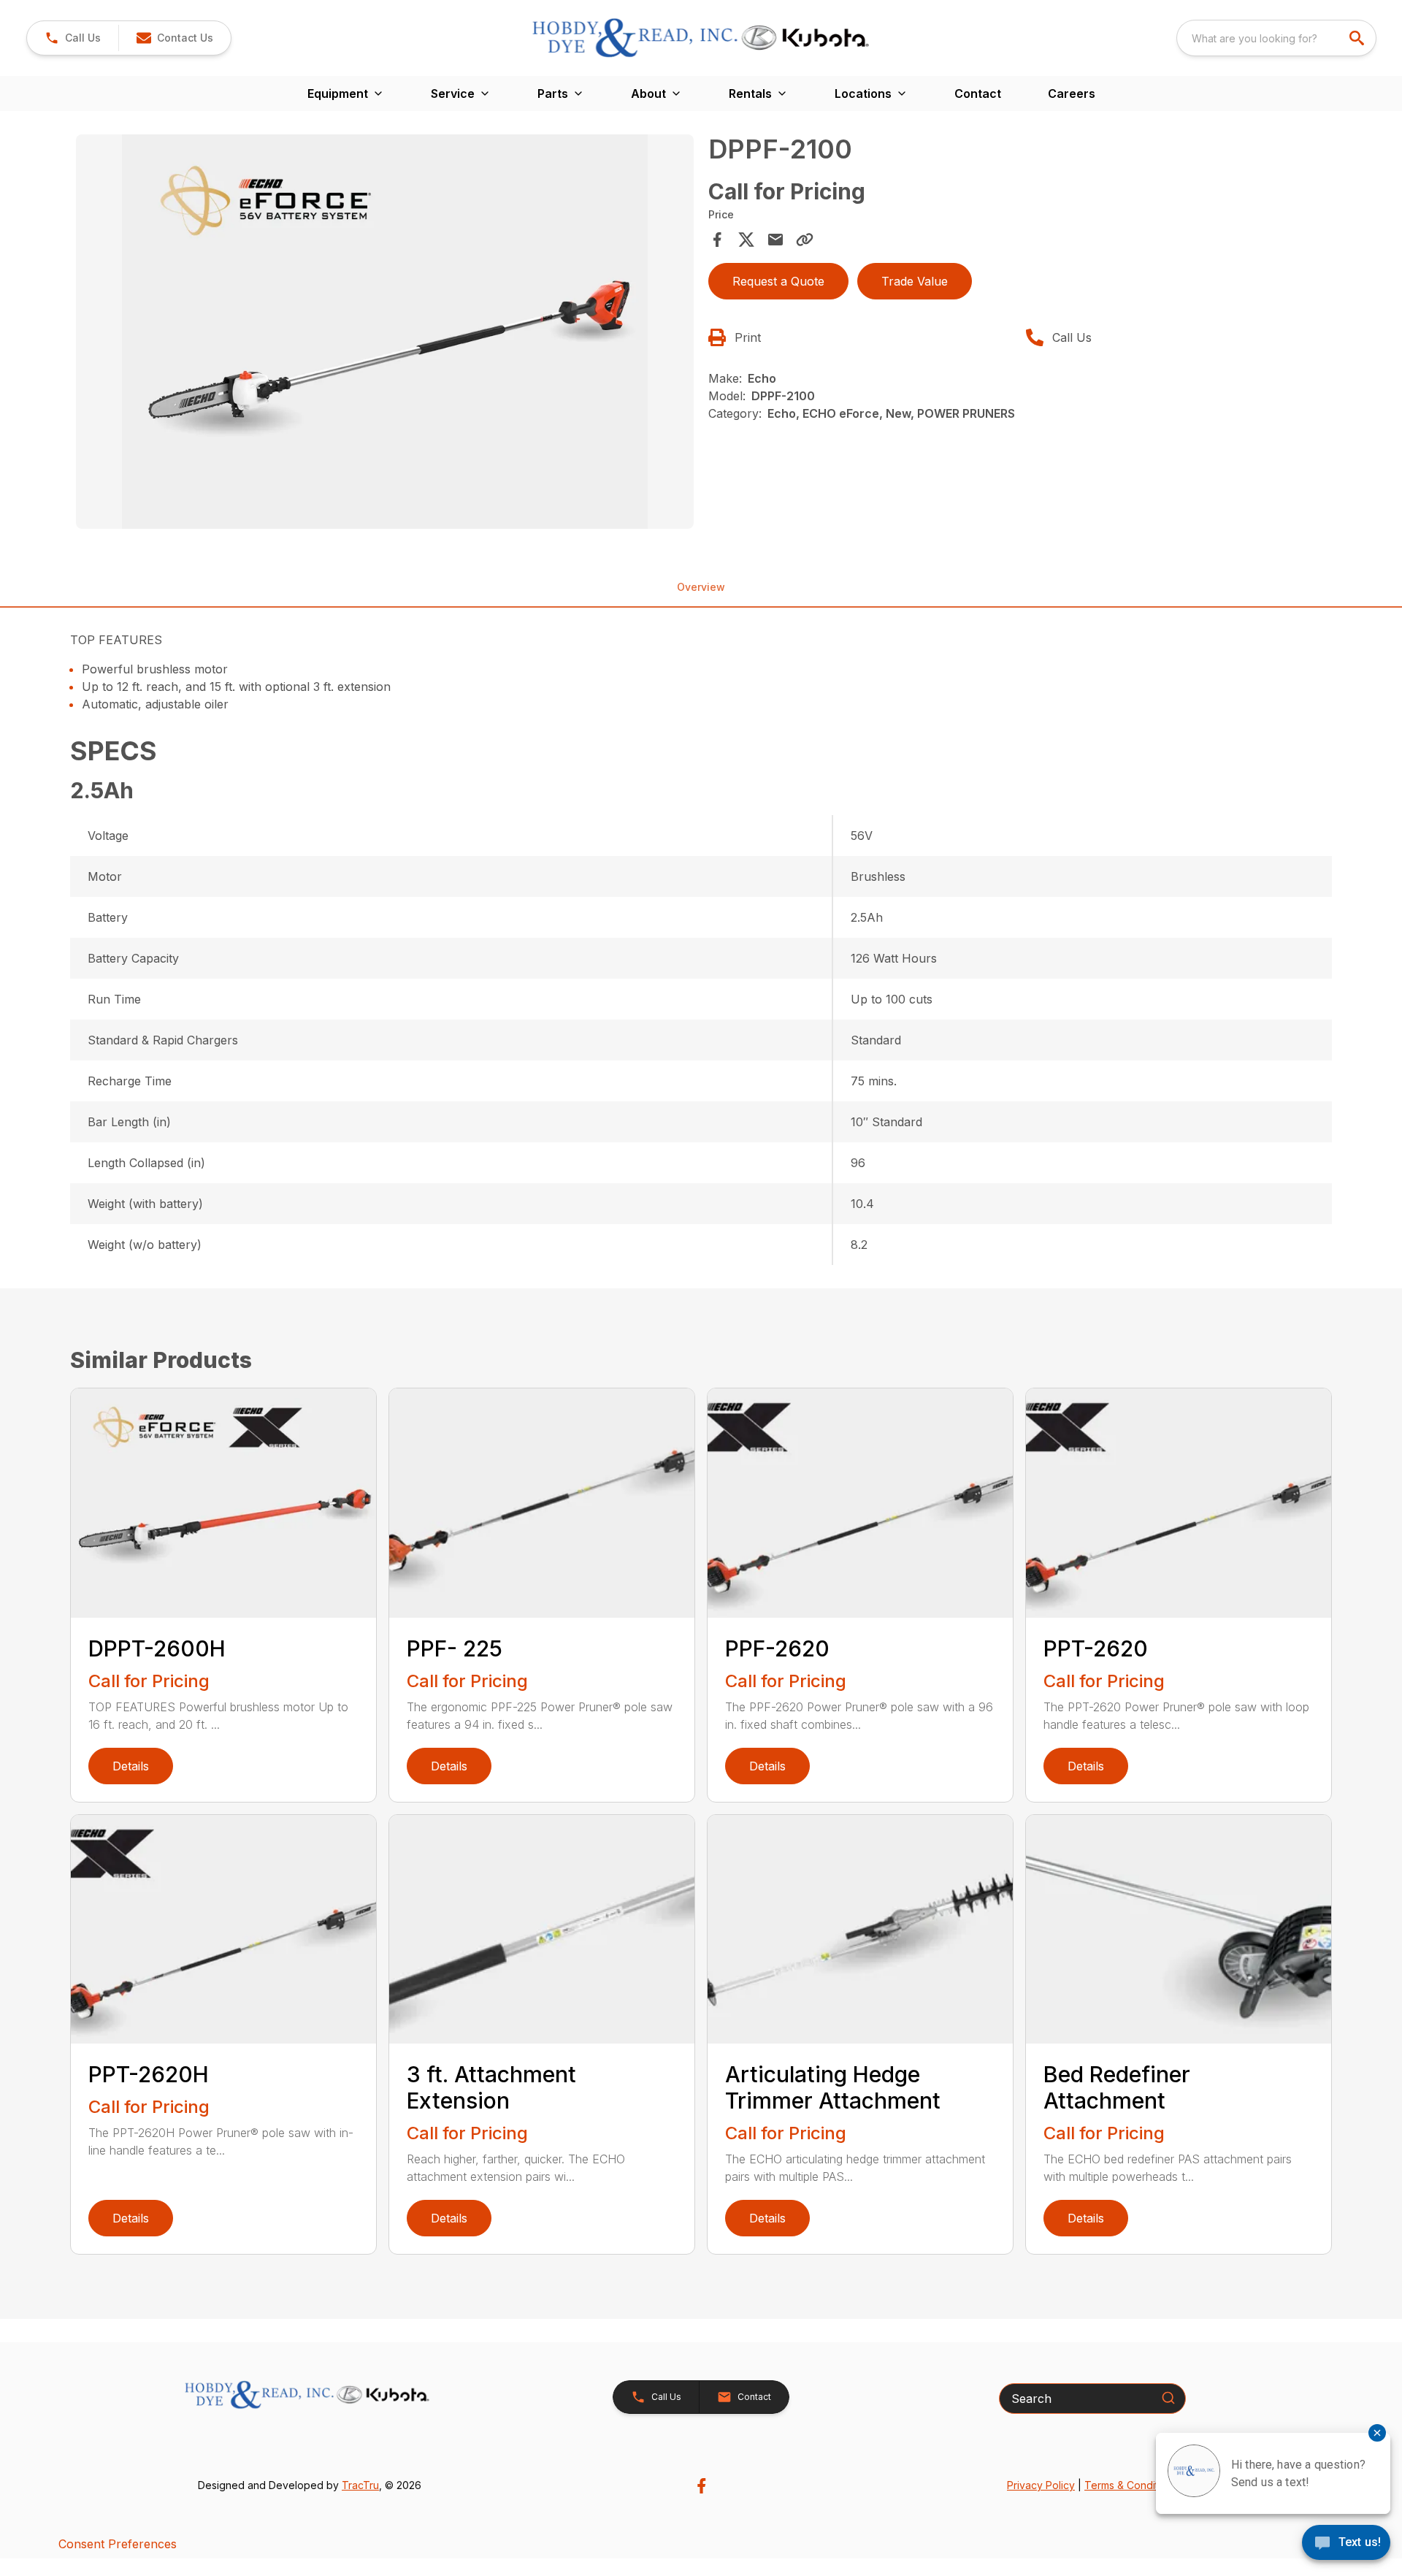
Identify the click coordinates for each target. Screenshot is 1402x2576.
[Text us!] (1346, 2544)
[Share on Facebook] (717, 240)
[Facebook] (701, 2486)
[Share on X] (746, 240)
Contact (978, 93)
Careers (1072, 93)
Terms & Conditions (1131, 2485)
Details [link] (131, 1766)
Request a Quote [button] (778, 281)
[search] (1358, 38)
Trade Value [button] (915, 281)
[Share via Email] (775, 240)
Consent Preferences (118, 2544)
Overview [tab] (701, 587)
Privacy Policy (1041, 2485)
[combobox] (1276, 38)
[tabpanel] (385, 334)
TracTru (360, 2485)
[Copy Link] (805, 240)
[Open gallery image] (385, 332)
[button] (73, 38)
